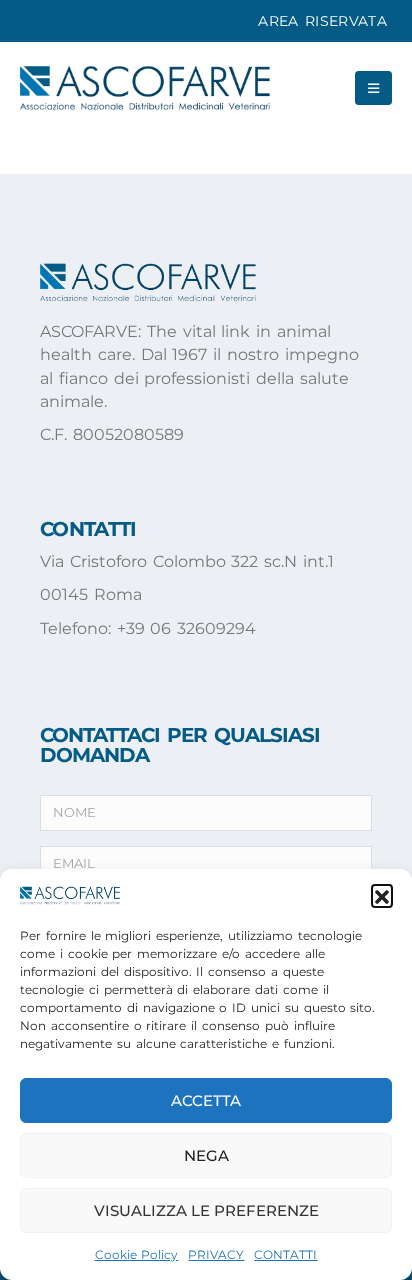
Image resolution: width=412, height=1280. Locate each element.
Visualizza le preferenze (206, 1210)
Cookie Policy (137, 1254)
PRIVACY (216, 1254)
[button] (382, 895)
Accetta (206, 1100)
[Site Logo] (145, 88)
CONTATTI (285, 1254)
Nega (206, 1155)
